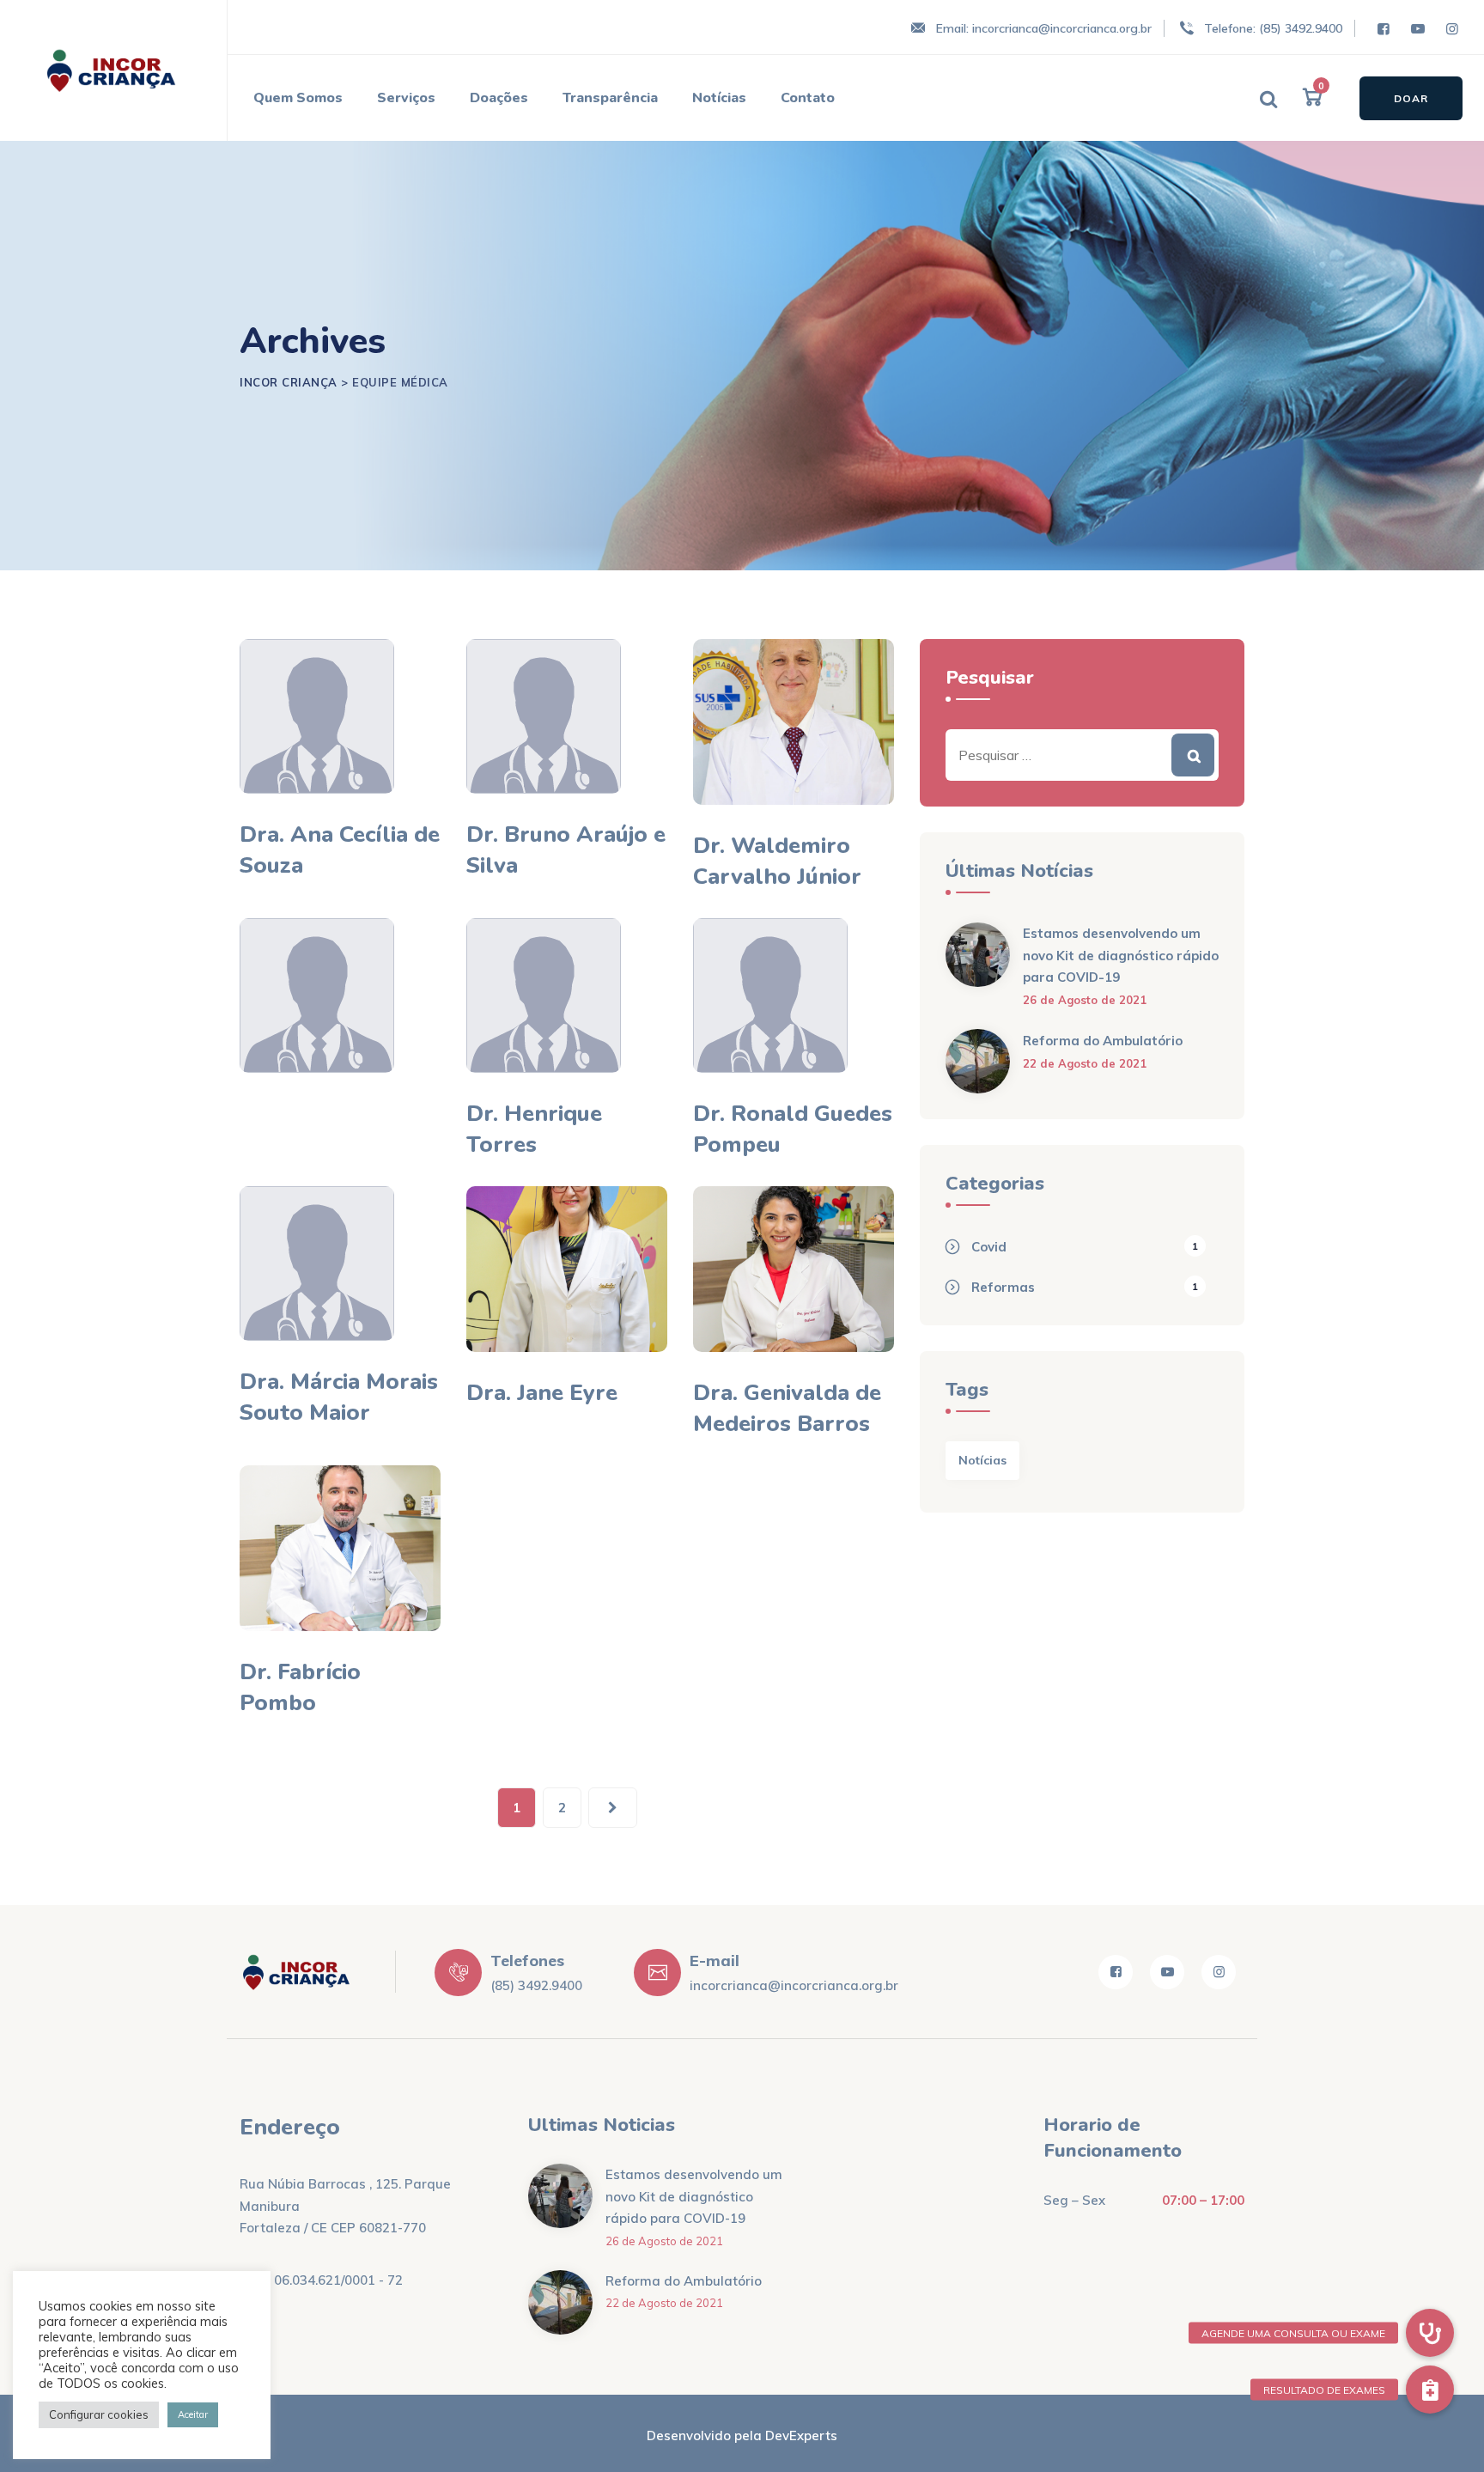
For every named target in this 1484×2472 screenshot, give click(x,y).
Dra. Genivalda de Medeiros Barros (787, 1408)
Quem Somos (298, 98)
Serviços (406, 98)
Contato (808, 98)
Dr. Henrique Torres (534, 1129)
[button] (1430, 2390)
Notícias (719, 98)
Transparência (610, 98)
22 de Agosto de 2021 (1085, 1063)
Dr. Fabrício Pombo (300, 1687)
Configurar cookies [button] (99, 2414)
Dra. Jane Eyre (542, 1393)
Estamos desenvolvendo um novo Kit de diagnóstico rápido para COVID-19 (1121, 955)
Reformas (1003, 1287)
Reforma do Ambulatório (1103, 1041)
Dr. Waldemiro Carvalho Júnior (777, 861)
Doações (499, 98)
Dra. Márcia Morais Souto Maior (339, 1397)
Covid (989, 1247)
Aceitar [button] (193, 2414)
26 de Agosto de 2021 (1085, 1000)
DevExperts (801, 2435)
